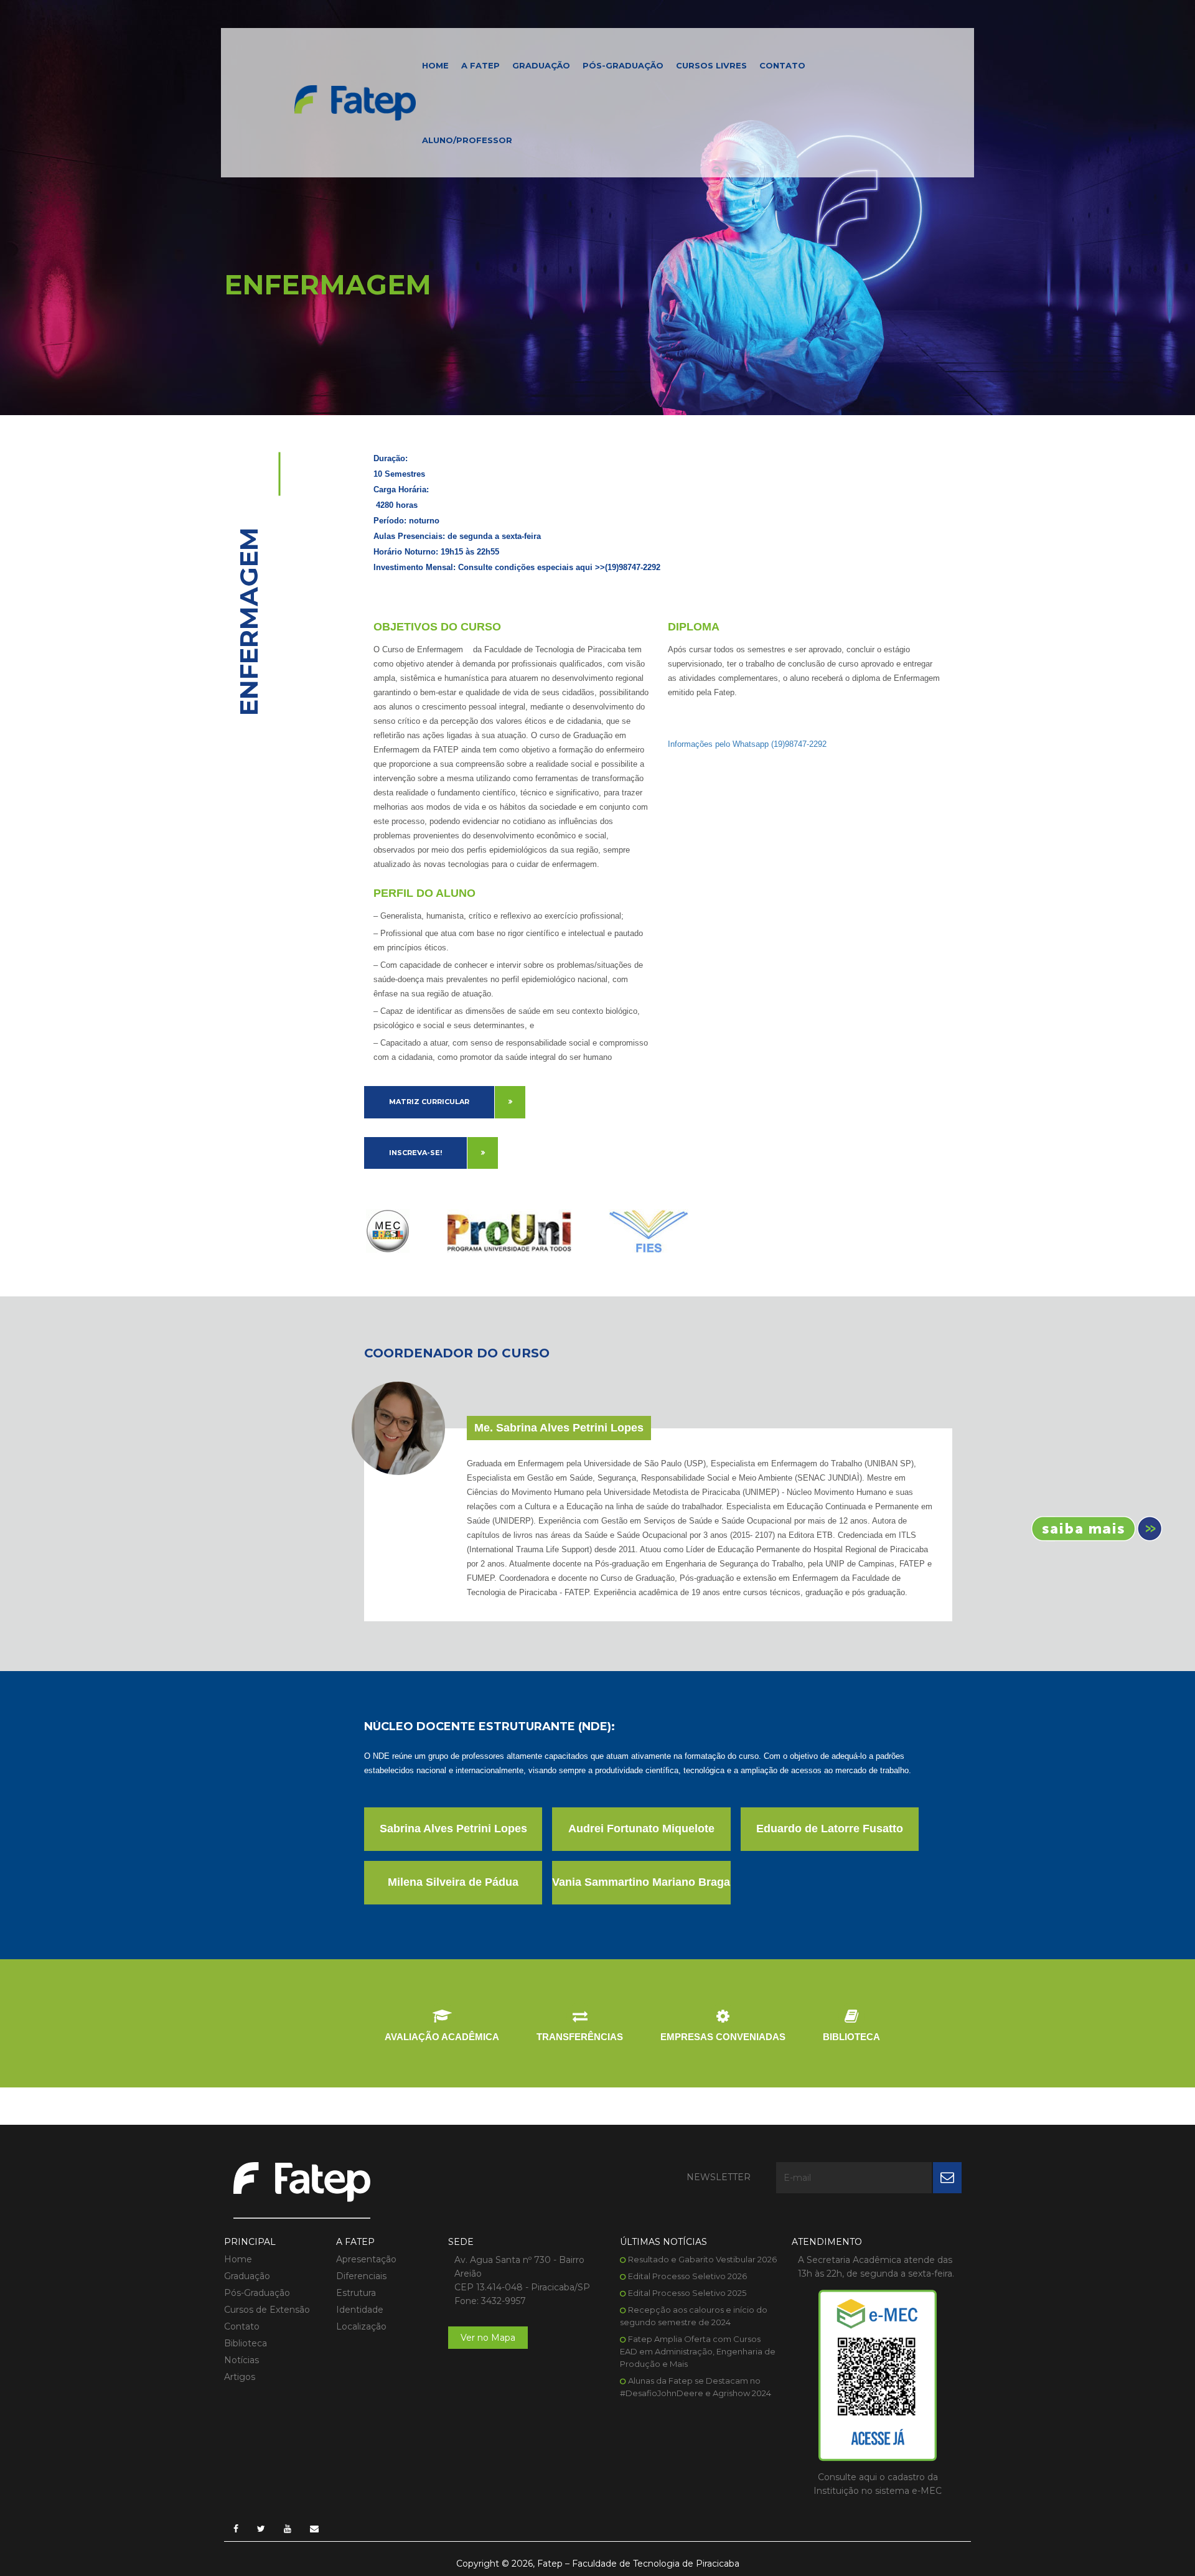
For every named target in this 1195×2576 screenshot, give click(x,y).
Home (435, 65)
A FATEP (480, 65)
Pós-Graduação (623, 65)
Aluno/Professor (467, 140)
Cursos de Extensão (267, 2310)
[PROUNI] (509, 1231)
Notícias (241, 2361)
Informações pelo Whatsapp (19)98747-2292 (747, 744)
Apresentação (366, 2260)
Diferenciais (361, 2277)
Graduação (541, 65)
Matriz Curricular (429, 1102)
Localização (361, 2327)
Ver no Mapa (488, 2338)
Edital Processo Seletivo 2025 (687, 2293)
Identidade (360, 2310)
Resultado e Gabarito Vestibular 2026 (702, 2260)
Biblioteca (246, 2344)
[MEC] (388, 1231)
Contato (782, 65)
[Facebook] (236, 2529)
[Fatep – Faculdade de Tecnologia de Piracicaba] (355, 102)
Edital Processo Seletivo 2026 (687, 2277)
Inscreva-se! (415, 1153)
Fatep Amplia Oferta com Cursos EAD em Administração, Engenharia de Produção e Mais (698, 2352)
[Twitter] (261, 2529)
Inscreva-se (1092, 1529)
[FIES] (649, 1231)
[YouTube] (288, 2529)
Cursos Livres (711, 65)
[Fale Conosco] (314, 2529)
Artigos (240, 2377)
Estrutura (356, 2293)
